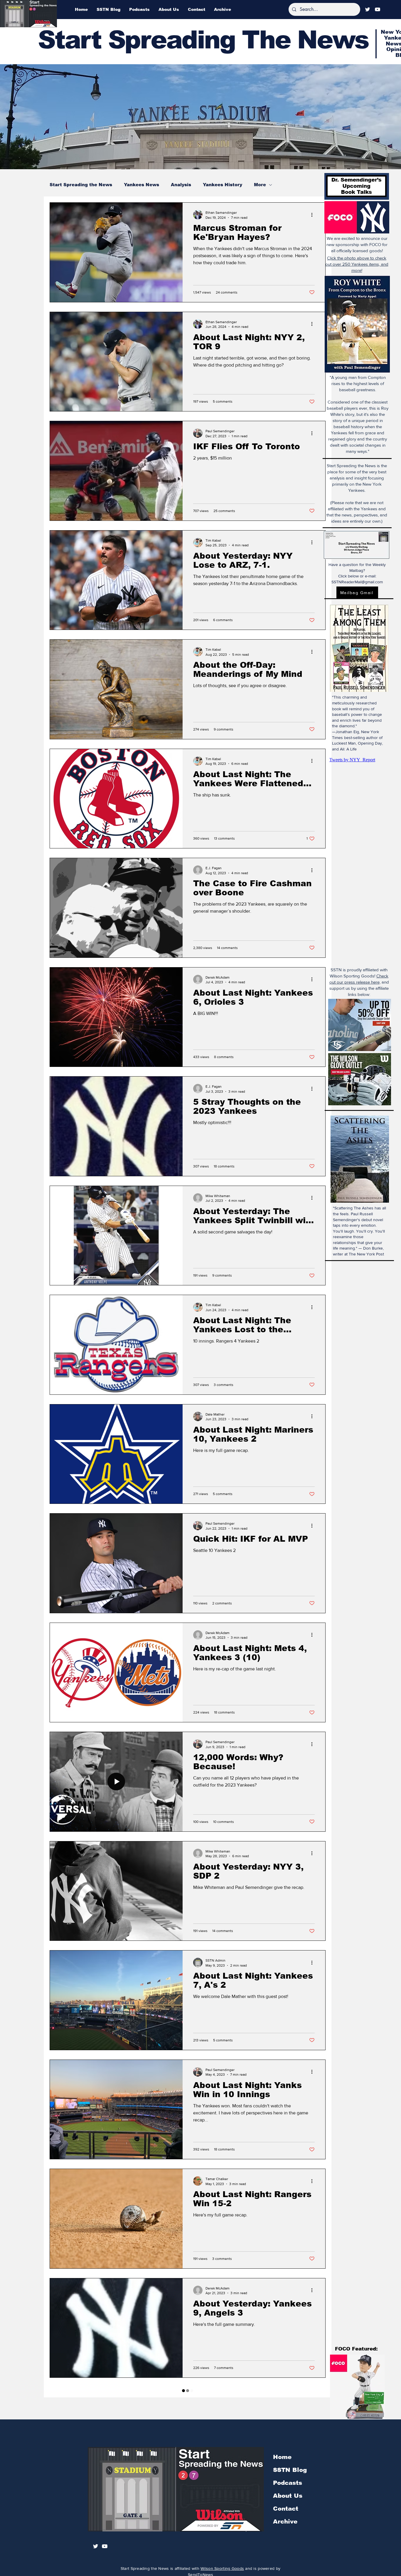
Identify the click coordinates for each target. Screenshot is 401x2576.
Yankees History (223, 185)
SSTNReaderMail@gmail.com (357, 582)
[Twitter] (368, 9)
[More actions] (314, 215)
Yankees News (141, 185)
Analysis (181, 185)
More (260, 185)
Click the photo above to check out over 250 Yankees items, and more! (357, 264)
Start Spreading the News (81, 185)
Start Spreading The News (203, 40)
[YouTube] (378, 9)
